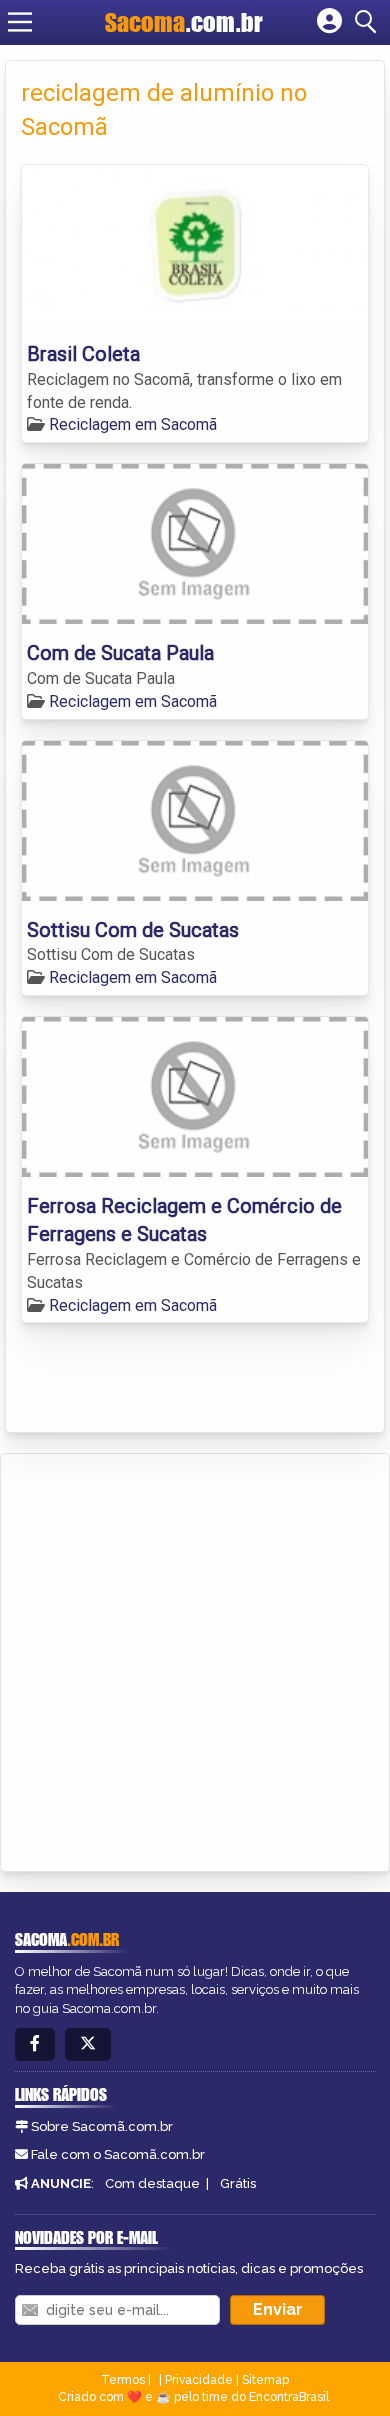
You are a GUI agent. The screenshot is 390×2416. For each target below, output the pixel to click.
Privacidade (199, 2380)
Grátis (238, 2183)
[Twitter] (88, 2044)
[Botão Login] (329, 22)
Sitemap (265, 2380)
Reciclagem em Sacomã (133, 424)
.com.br (184, 22)
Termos (123, 2380)
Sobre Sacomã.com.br (102, 2126)
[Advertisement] (195, 1659)
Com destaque (152, 2183)
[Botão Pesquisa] (369, 22)
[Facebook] (35, 2044)
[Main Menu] (20, 22)
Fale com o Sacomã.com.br (118, 2154)
